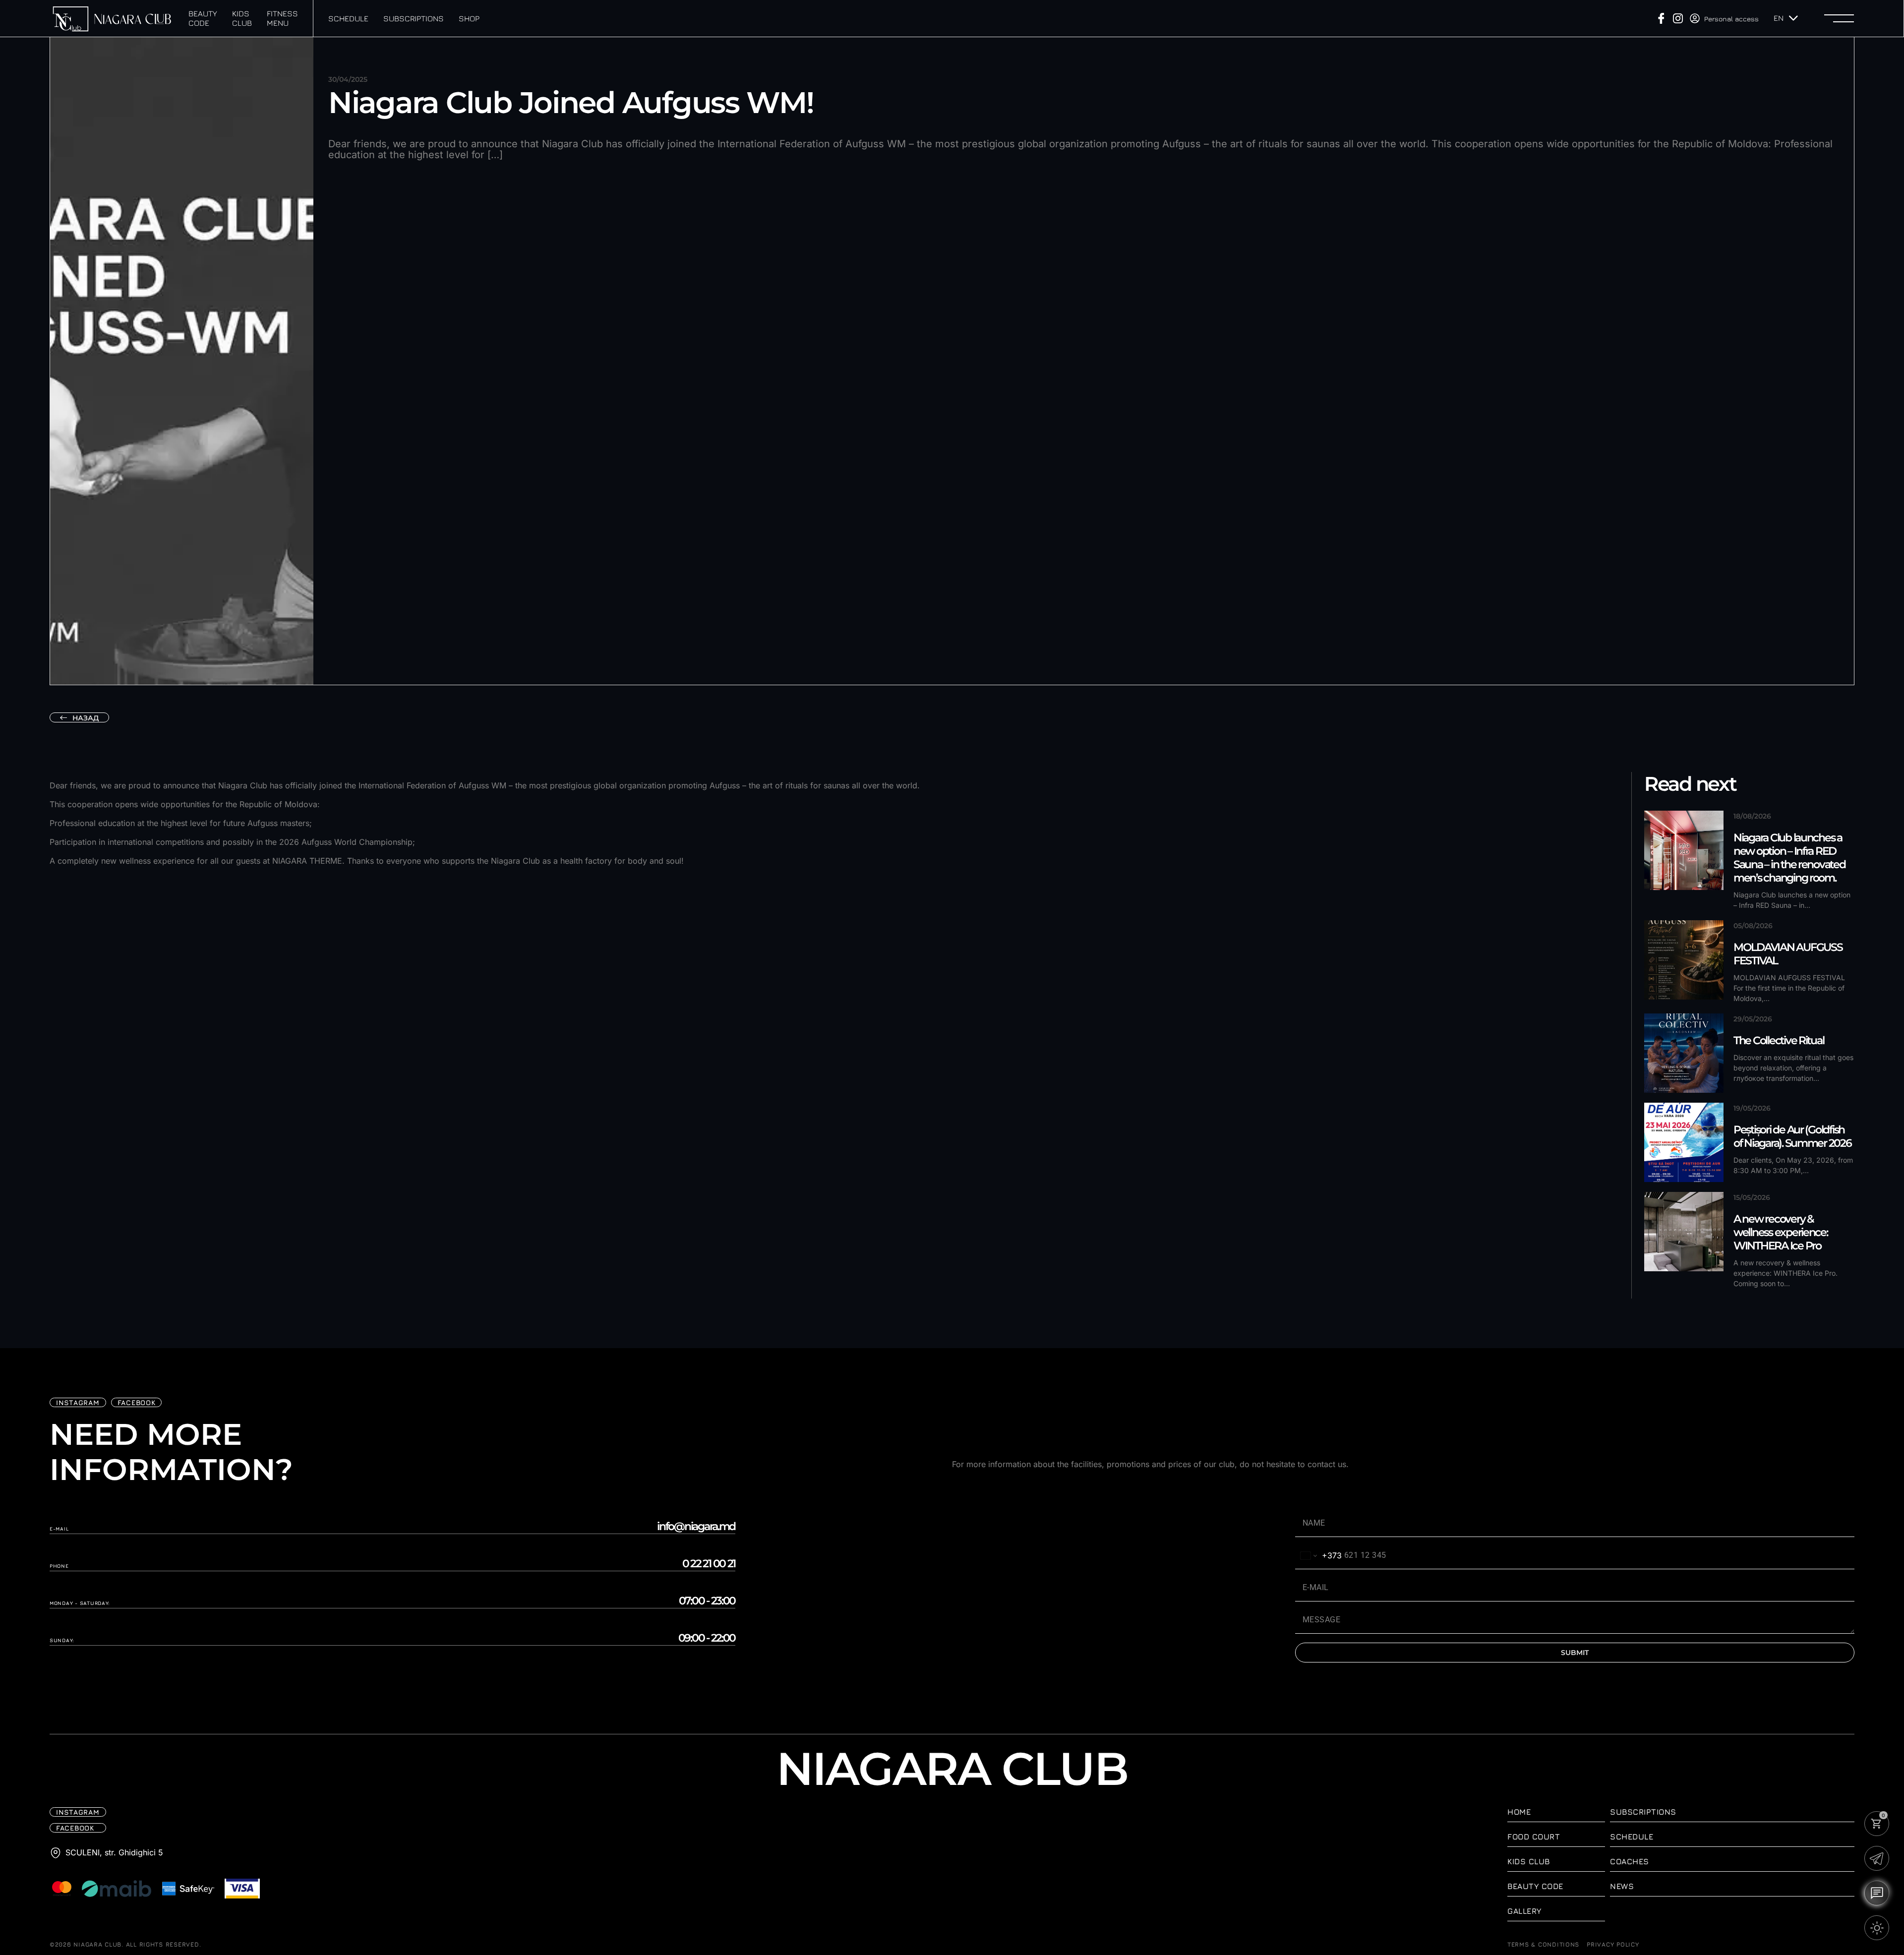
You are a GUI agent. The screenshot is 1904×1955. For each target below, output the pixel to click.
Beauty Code (203, 18)
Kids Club (242, 18)
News (1622, 1886)
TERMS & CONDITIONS (1543, 1945)
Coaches (1630, 1861)
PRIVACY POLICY (1613, 1945)
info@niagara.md (696, 1527)
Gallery (1524, 1911)
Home (1519, 1812)
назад (86, 718)
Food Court (1534, 1837)
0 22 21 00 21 (709, 1564)
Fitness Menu (282, 18)
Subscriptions (414, 18)
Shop (469, 18)
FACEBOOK (137, 1402)
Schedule (348, 18)
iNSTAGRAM (78, 1402)
